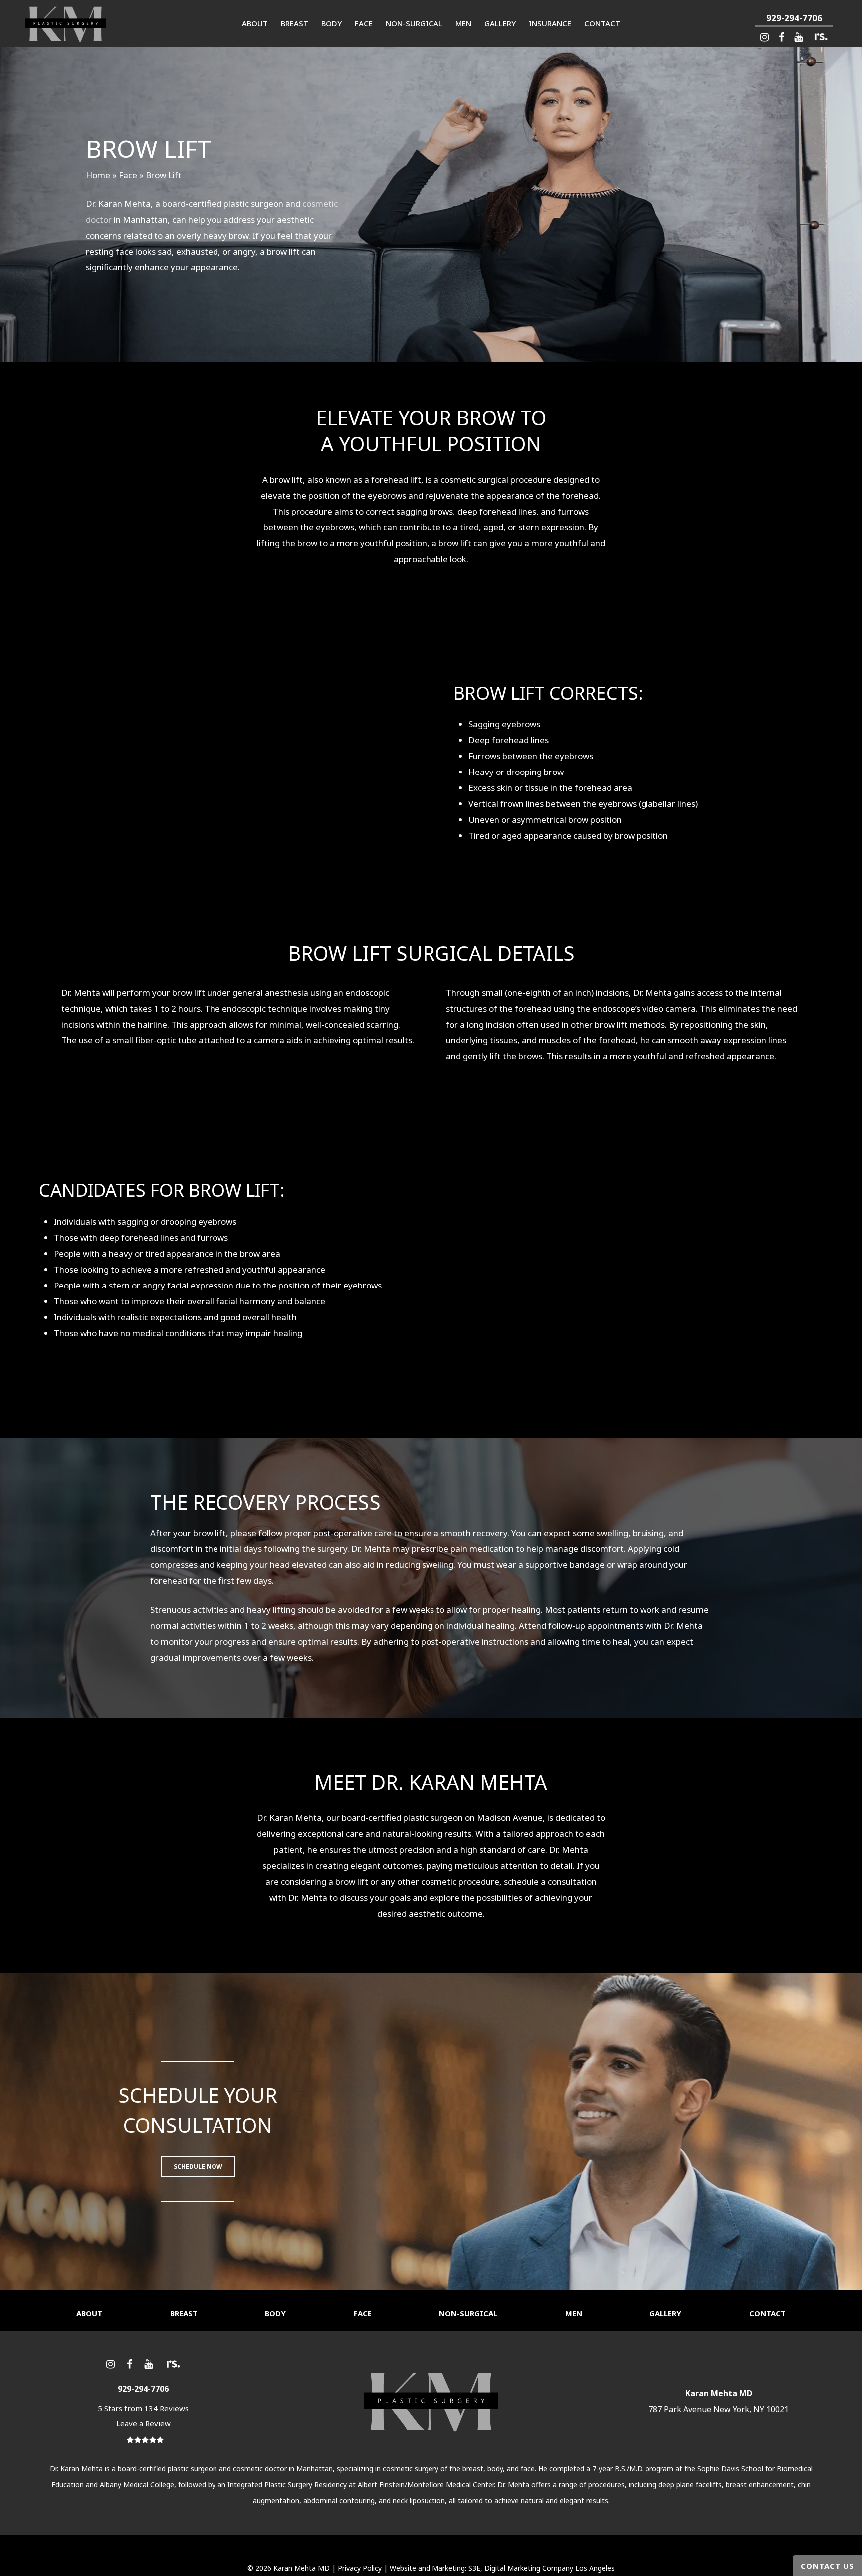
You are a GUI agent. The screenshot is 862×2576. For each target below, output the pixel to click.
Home (98, 175)
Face (128, 175)
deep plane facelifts (690, 2484)
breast (473, 2468)
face (528, 2468)
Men (574, 2313)
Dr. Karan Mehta (76, 2468)
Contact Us (827, 2566)
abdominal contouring (339, 2500)
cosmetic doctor (260, 2468)
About (89, 2313)
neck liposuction (419, 2500)
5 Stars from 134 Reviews (143, 2408)
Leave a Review (143, 2423)
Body (275, 2313)
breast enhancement (760, 2484)
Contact (767, 2313)
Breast (184, 2313)
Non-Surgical (468, 2313)
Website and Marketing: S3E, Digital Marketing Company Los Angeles (502, 2568)
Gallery (665, 2313)
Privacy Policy (360, 2568)
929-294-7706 (794, 18)
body (495, 2468)
